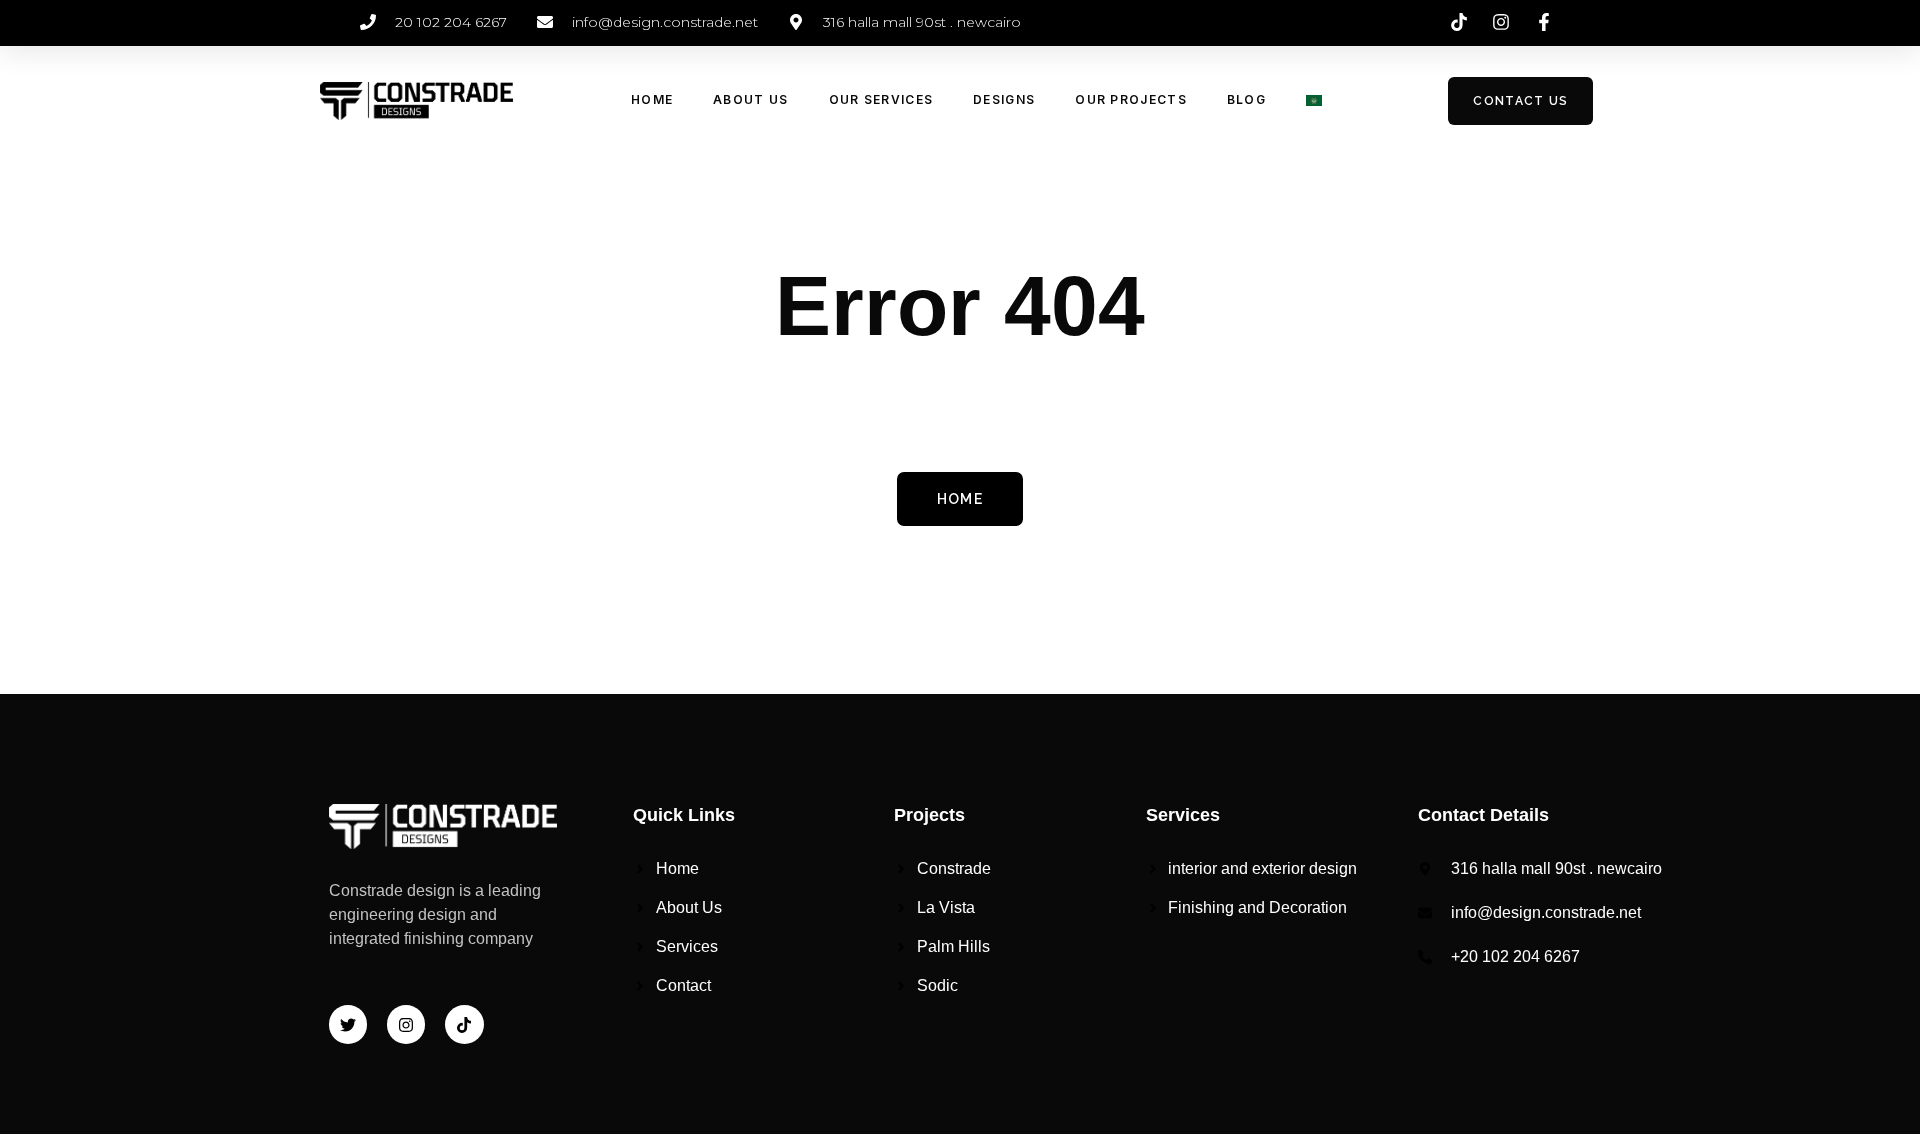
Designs (1004, 99)
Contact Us (1520, 101)
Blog (1246, 99)
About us (750, 99)
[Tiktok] (464, 1024)
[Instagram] (406, 1024)
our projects (1131, 99)
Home (652, 99)
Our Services (881, 99)
